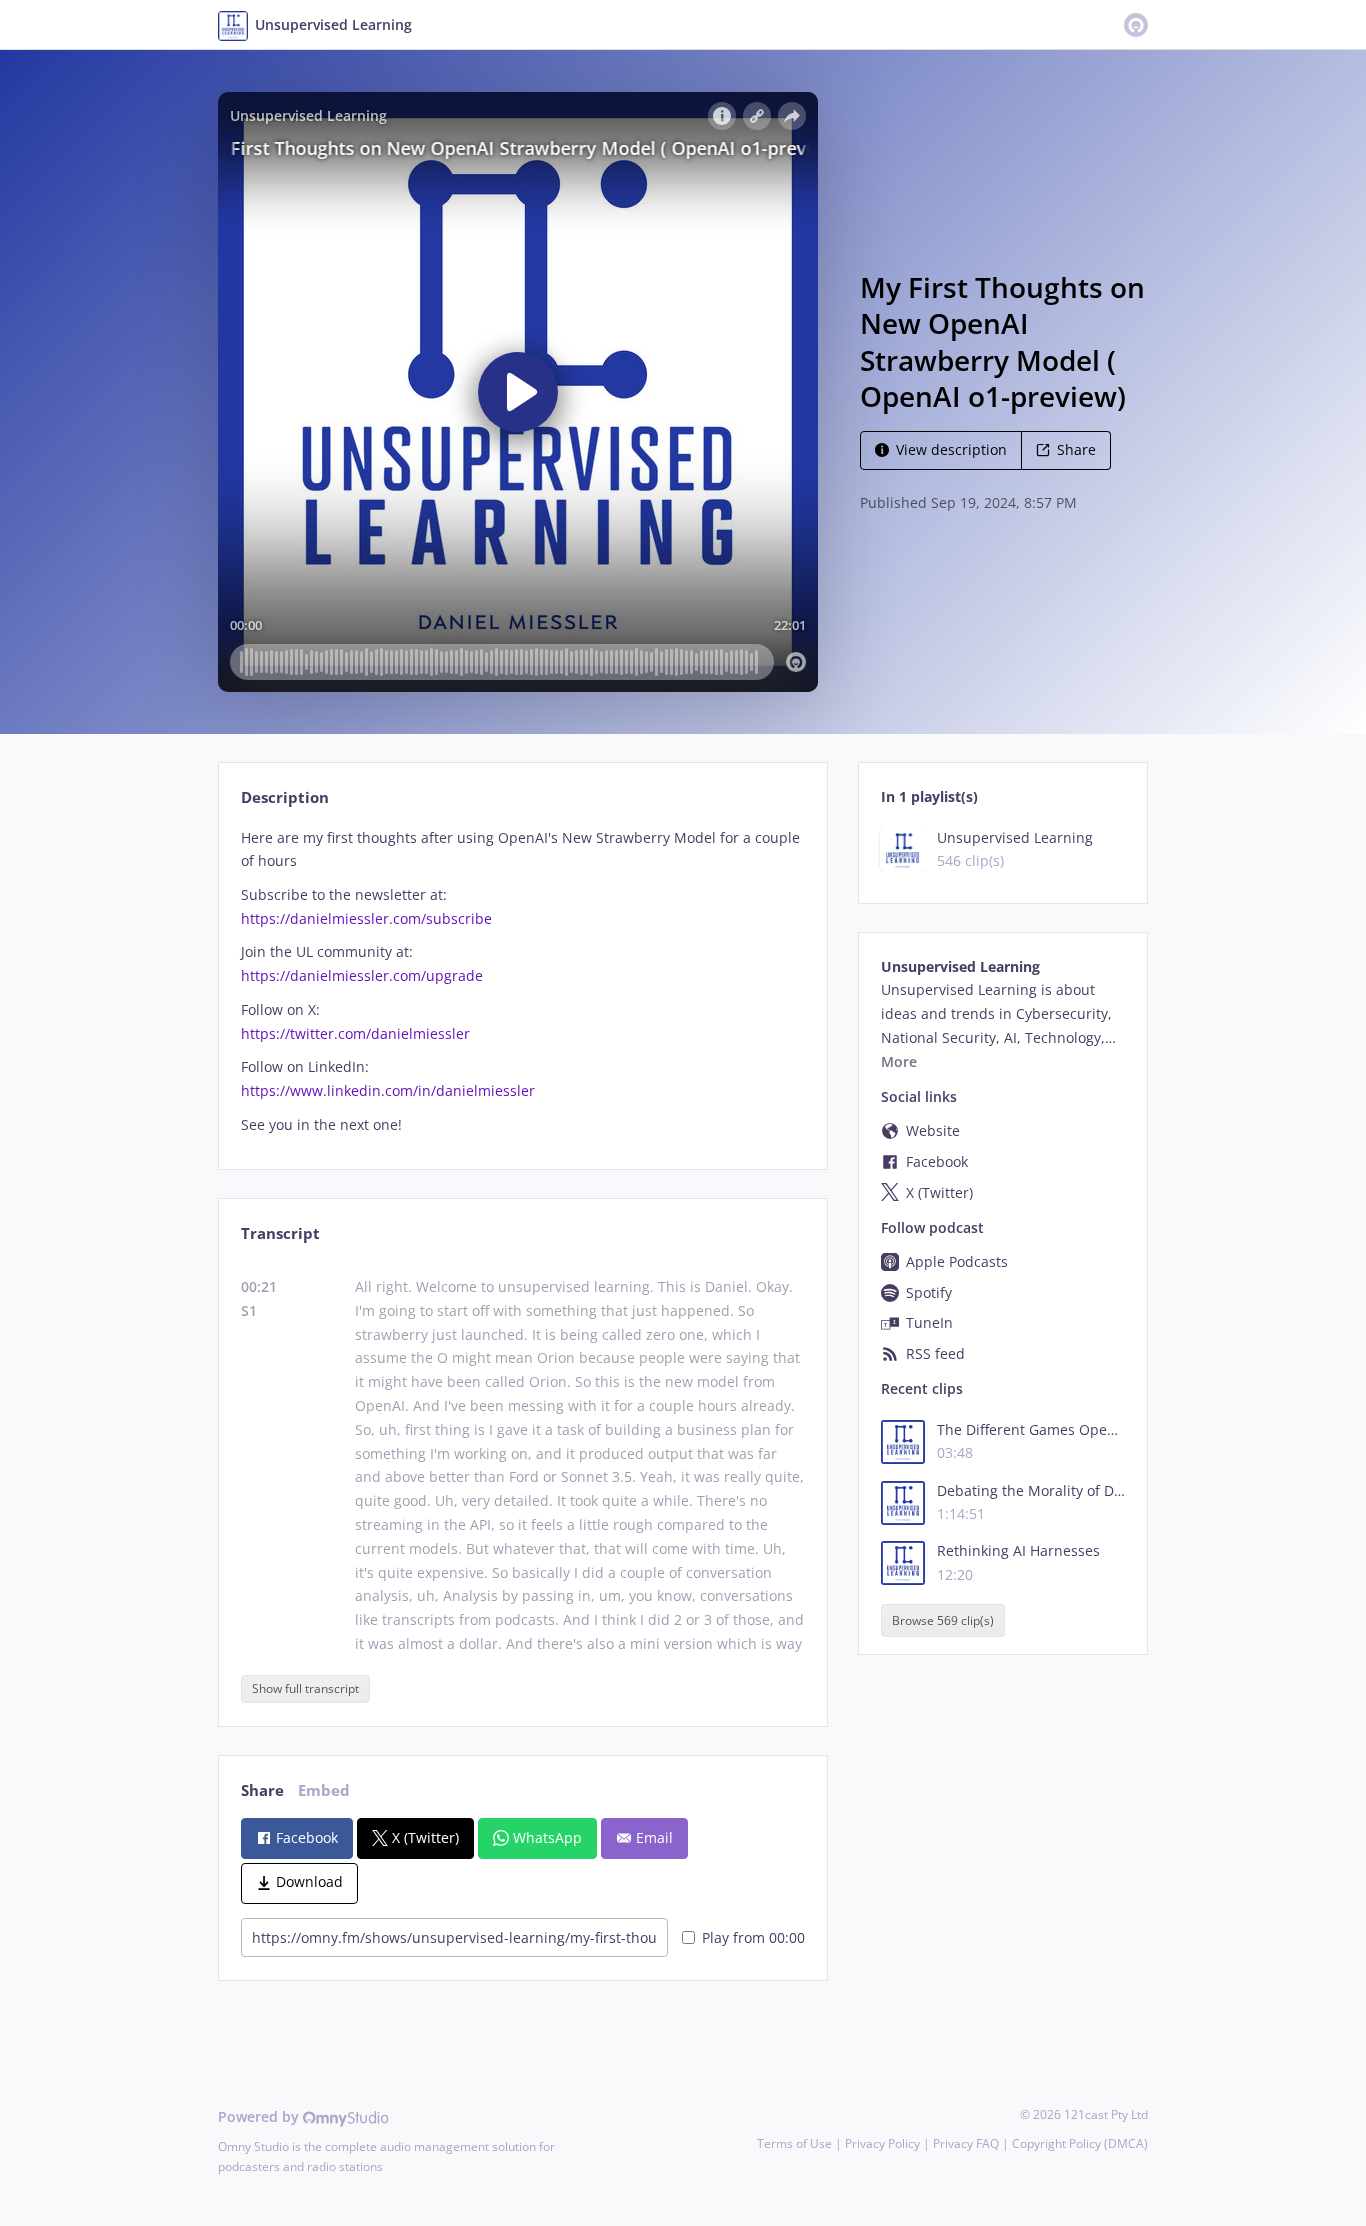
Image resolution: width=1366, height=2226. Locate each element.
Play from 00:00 (753, 1937)
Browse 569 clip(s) (943, 1620)
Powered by (260, 2116)
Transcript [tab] (280, 1233)
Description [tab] (285, 797)
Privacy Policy (882, 2143)
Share (1076, 449)
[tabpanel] (522, 981)
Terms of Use (794, 2143)
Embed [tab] (324, 1790)
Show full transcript (305, 1688)
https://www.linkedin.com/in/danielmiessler (388, 1090)
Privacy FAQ (966, 2143)
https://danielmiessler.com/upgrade (362, 975)
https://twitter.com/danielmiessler (355, 1033)
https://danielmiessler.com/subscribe (366, 918)
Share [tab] (262, 1790)
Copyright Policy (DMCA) (1080, 2143)
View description (951, 449)
